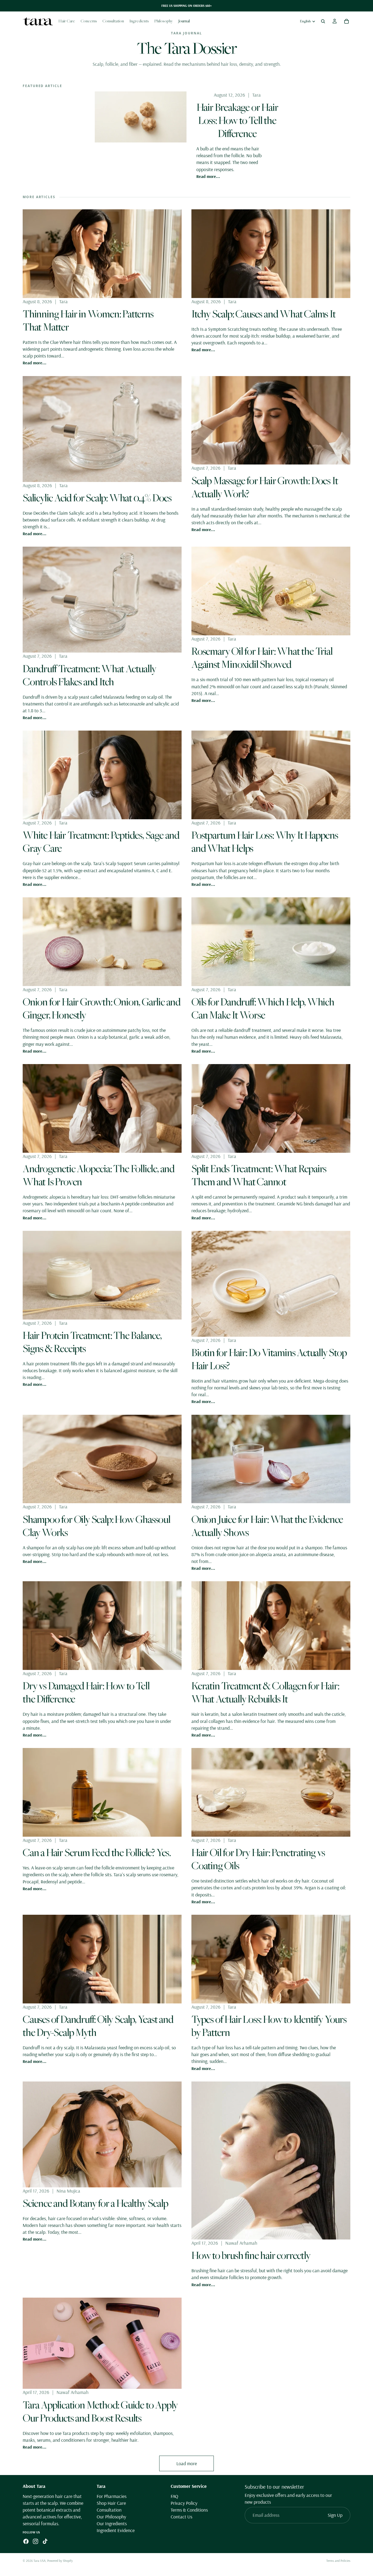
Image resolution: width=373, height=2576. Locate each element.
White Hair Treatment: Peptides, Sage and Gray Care (101, 841)
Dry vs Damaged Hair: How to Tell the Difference (86, 1692)
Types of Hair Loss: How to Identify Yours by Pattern (269, 2026)
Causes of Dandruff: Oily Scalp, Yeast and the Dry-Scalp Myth (98, 2026)
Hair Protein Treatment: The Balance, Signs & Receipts (92, 1342)
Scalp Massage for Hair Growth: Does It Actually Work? (265, 487)
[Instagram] (35, 2542)
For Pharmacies (112, 2496)
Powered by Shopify (60, 2561)
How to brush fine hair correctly (251, 2255)
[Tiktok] (45, 2542)
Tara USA (40, 2561)
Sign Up (335, 2515)
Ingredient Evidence (116, 2531)
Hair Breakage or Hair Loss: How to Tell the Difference (237, 120)
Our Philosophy (111, 2517)
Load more (187, 2463)
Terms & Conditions (189, 2510)
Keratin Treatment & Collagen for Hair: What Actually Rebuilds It (265, 1692)
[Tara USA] (38, 21)
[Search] (323, 21)
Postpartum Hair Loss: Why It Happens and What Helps (265, 841)
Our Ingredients (112, 2524)
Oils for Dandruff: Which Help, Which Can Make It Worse (263, 1008)
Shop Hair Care (111, 2503)
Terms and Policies (338, 2561)
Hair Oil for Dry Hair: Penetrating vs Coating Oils (258, 1859)
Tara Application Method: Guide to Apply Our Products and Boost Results (100, 2411)
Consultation (109, 2510)
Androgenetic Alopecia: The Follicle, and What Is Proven (99, 1175)
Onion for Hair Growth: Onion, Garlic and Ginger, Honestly (102, 1008)
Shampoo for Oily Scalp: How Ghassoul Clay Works (97, 1526)
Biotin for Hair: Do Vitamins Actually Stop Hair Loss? (269, 1359)
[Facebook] (26, 2542)
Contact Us (181, 2517)
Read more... (208, 176)
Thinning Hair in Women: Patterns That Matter (88, 320)
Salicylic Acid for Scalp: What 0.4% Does (97, 498)
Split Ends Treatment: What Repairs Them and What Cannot (259, 1175)
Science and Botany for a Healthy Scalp (95, 2203)
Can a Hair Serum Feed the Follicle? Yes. (97, 1852)
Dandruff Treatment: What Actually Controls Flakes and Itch (89, 675)
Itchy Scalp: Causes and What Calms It (264, 314)
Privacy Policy (184, 2503)
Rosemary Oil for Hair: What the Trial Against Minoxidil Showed (262, 657)
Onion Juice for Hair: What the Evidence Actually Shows (267, 1526)
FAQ (174, 2496)
